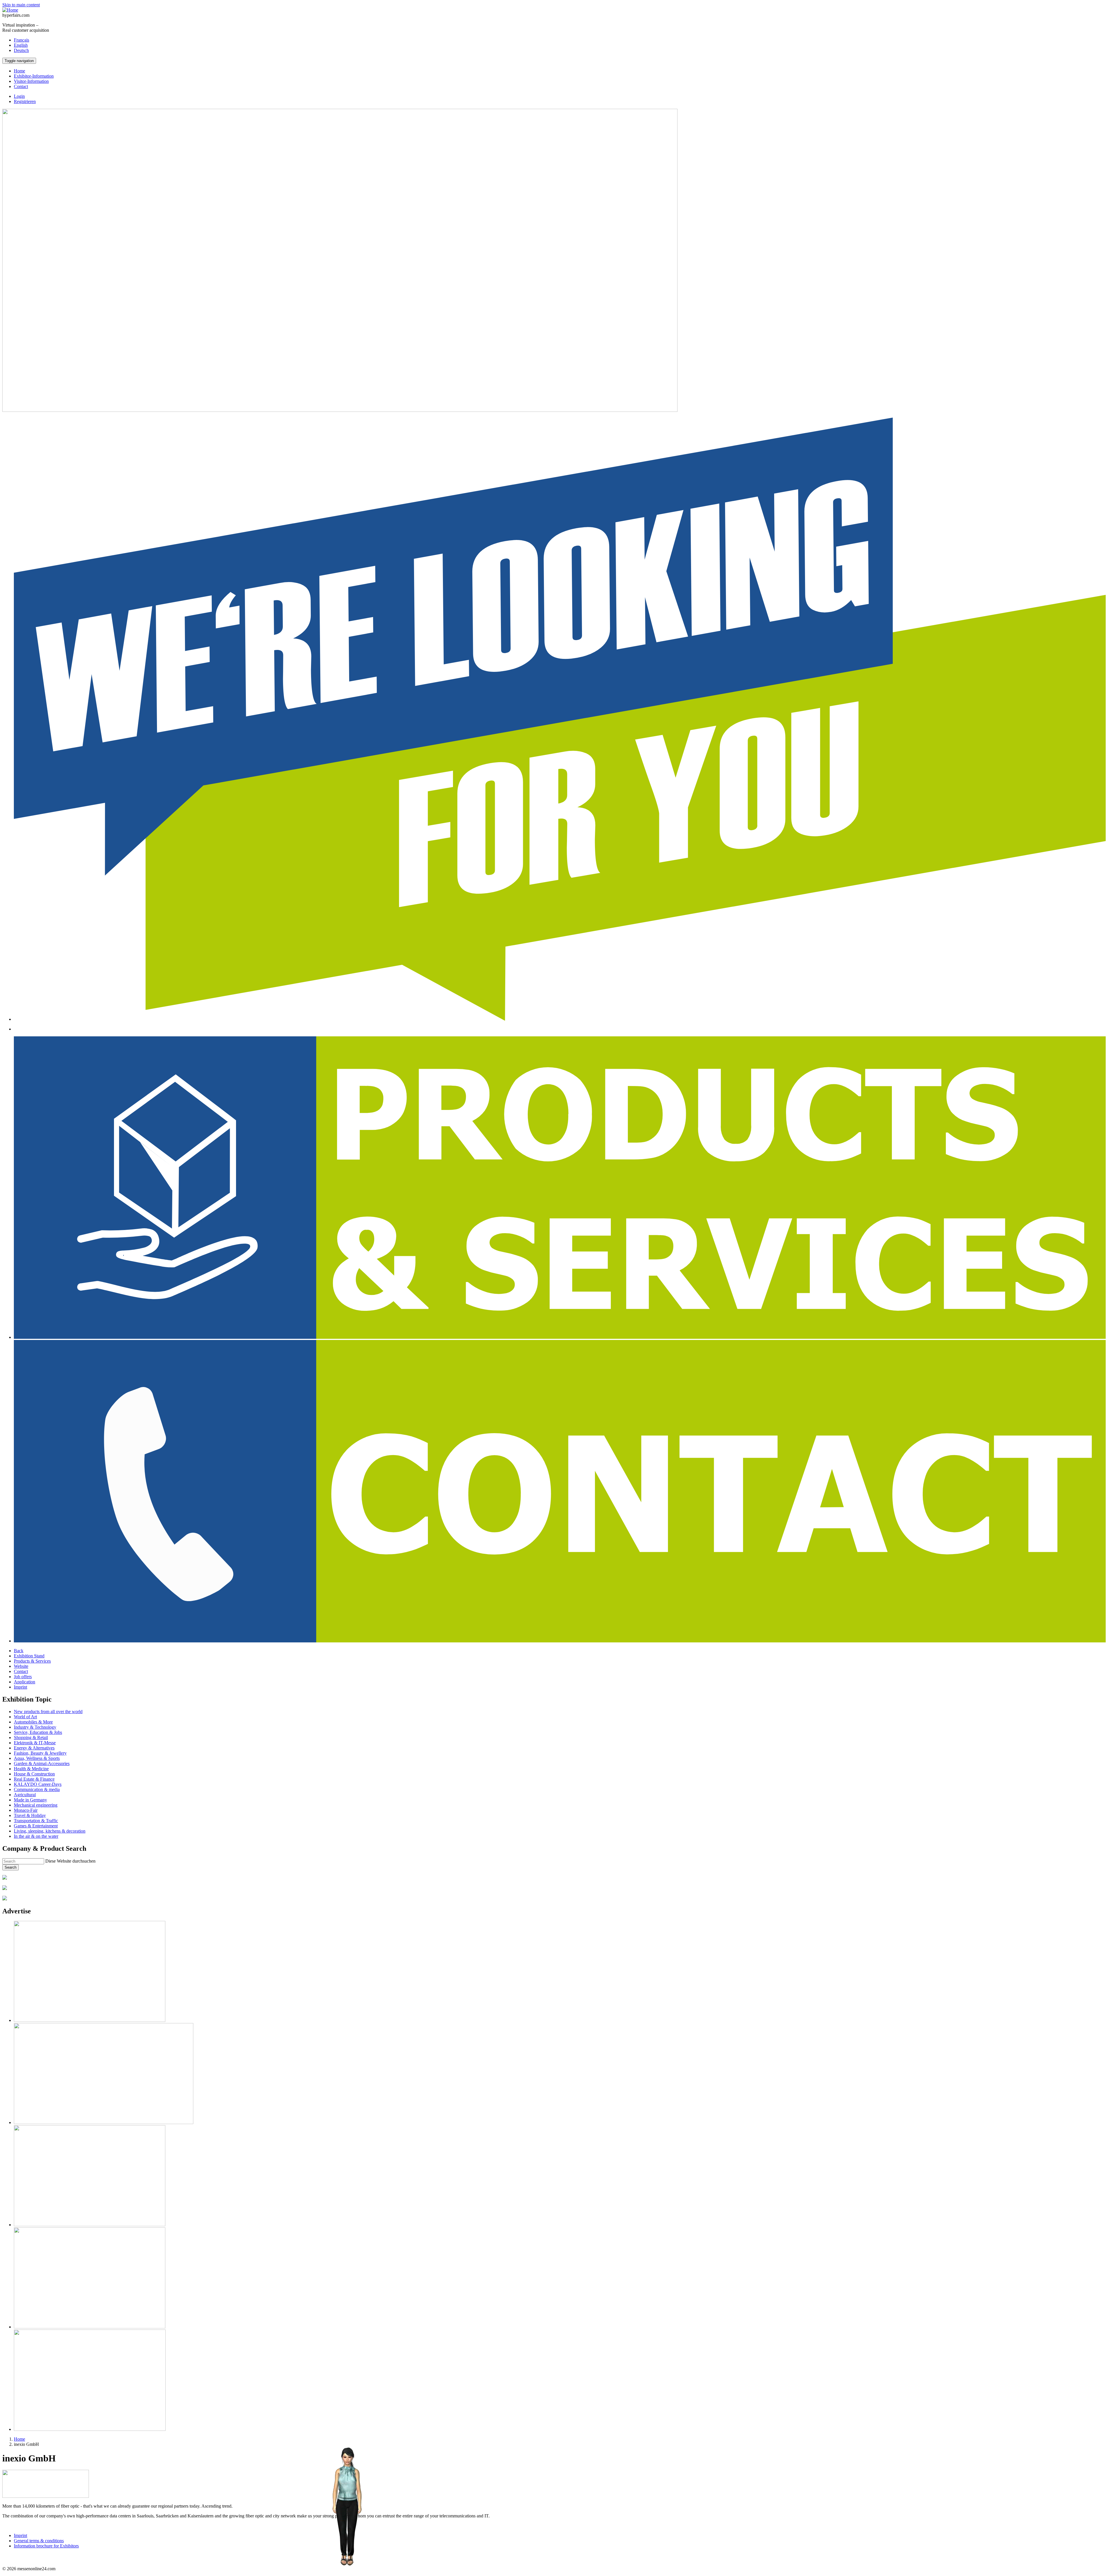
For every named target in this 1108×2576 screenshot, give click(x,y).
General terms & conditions (39, 2541)
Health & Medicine (31, 1769)
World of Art (25, 1717)
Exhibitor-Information (34, 76)
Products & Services (32, 1661)
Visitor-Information (31, 81)
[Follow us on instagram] (6, 2559)
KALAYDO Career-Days (38, 1784)
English (21, 45)
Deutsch (21, 50)
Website (21, 1666)
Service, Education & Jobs (38, 1732)
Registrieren (25, 101)
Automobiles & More (33, 1722)
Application (25, 1682)
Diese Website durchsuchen (70, 1861)
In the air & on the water (36, 1836)
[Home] (10, 10)
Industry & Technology (35, 1727)
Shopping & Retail (31, 1737)
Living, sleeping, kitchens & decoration (50, 1831)
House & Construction (34, 1774)
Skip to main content (21, 5)
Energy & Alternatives (34, 1748)
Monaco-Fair (26, 1810)
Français (21, 40)
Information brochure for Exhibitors (46, 2546)
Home (19, 71)
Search (11, 1867)
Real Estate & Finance (34, 1779)
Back (19, 1651)
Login (19, 96)
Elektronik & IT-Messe (35, 1743)
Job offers (23, 1677)
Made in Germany (30, 1800)
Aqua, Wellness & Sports (37, 1758)
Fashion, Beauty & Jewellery (40, 1753)
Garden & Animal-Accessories (42, 1763)
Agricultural (25, 1795)
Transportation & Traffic (36, 1821)
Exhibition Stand (29, 1656)
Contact (21, 86)
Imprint (20, 1687)
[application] (347, 2507)
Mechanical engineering (36, 1805)
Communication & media (37, 1789)
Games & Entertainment (36, 1826)
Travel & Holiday (30, 1815)
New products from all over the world (48, 1712)
